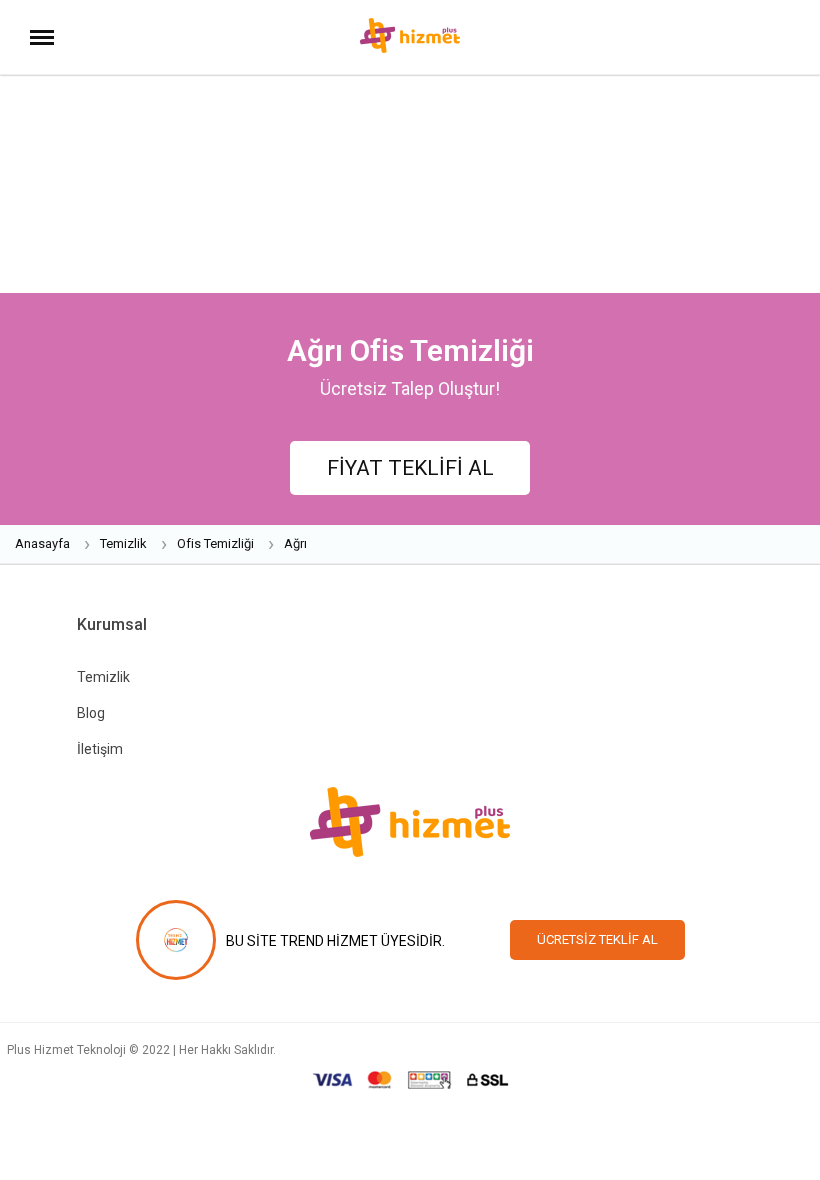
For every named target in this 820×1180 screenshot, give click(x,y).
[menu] (42, 39)
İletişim (100, 749)
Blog (91, 713)
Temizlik (103, 677)
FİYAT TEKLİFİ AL (410, 468)
